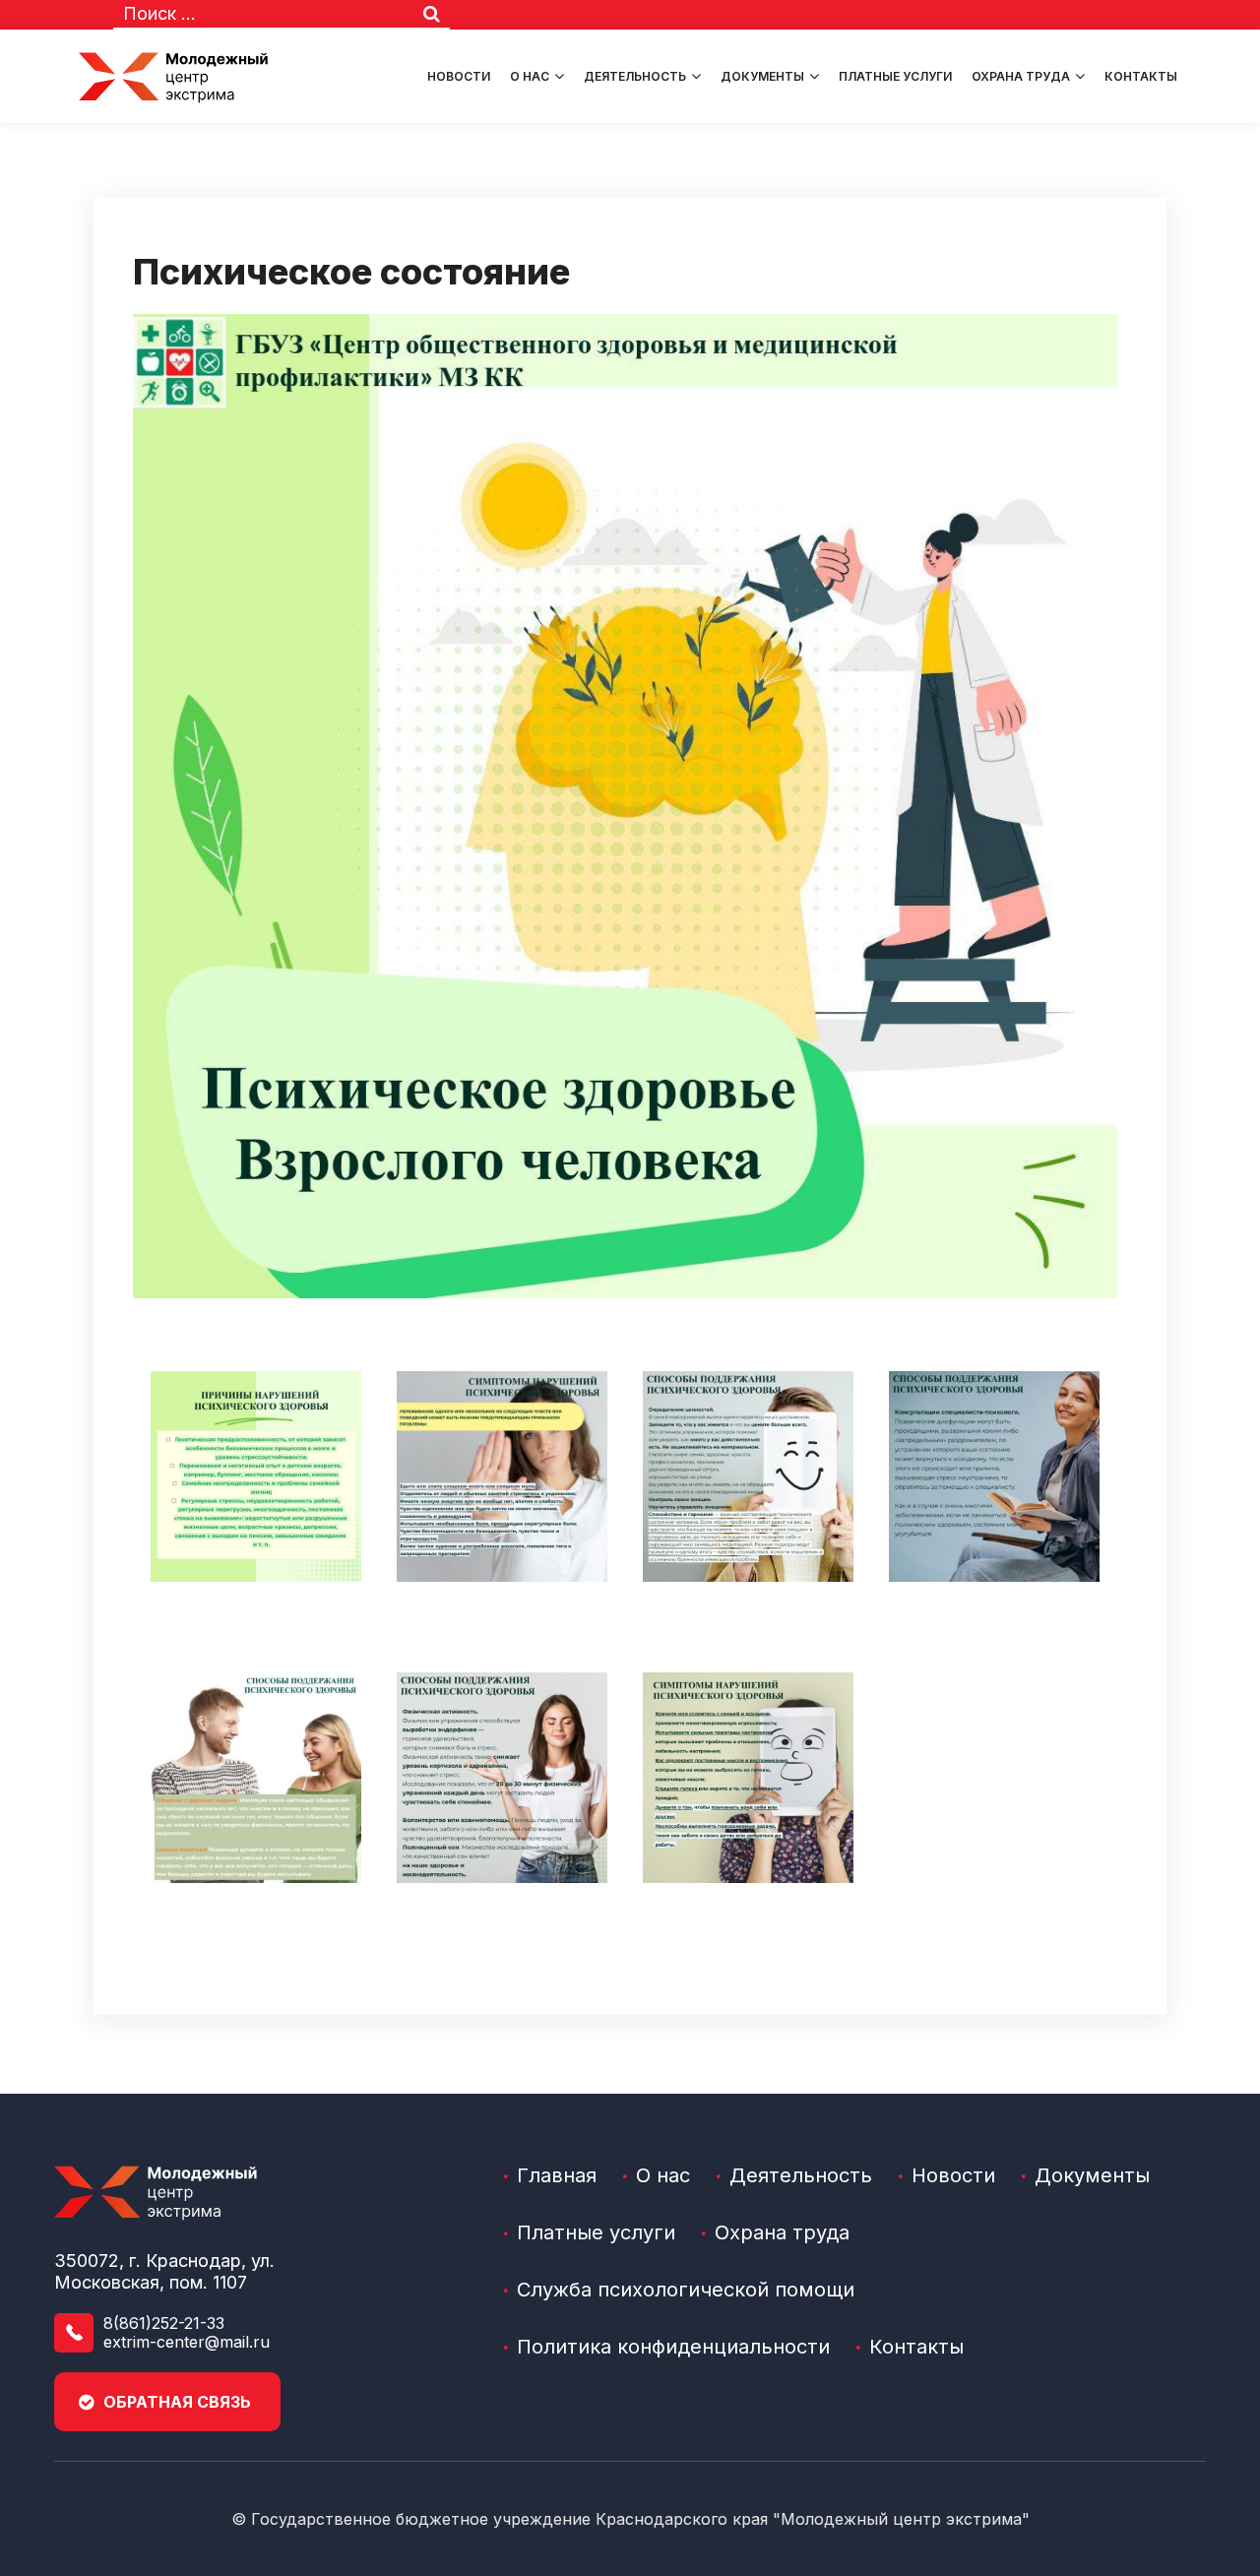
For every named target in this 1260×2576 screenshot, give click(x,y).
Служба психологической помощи (686, 2290)
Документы (762, 76)
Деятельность (635, 76)
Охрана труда (1021, 76)
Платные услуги (895, 76)
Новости (459, 76)
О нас (530, 76)
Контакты (1141, 76)
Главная (557, 2175)
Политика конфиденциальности (673, 2347)
